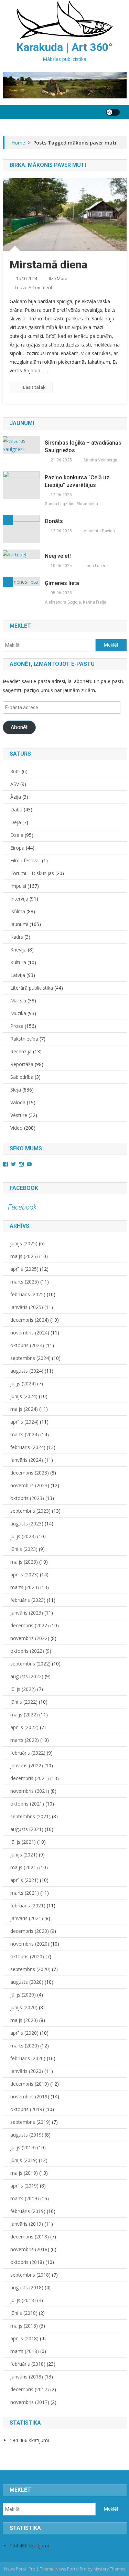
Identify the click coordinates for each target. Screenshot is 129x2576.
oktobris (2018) (27, 2262)
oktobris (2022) (27, 1651)
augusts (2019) (27, 2135)
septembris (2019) (30, 2122)
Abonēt (19, 727)
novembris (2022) (30, 1638)
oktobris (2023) (27, 1498)
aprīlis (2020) (24, 2033)
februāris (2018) (28, 2364)
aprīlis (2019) (24, 2186)
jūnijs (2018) (24, 2313)
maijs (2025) (24, 1256)
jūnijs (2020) (24, 2007)
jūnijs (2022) (24, 1702)
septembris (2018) (30, 2275)
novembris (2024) (30, 1333)
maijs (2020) (24, 2020)
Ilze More (58, 279)
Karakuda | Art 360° (64, 47)
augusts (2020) (27, 1982)
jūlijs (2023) (23, 1536)
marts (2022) (25, 1740)
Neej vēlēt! (58, 556)
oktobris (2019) (27, 2109)
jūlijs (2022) (23, 1689)
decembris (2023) (30, 1473)
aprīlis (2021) (24, 1880)
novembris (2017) (30, 2402)
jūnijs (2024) (24, 1396)
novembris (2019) (30, 2096)
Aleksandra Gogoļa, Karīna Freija (76, 602)
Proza (17, 1026)
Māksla (18, 1000)
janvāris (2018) (27, 2377)
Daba (16, 810)
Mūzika (18, 1013)
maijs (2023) (24, 1562)
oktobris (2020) (27, 1956)
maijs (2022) (24, 1715)
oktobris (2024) (27, 1345)
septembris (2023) (30, 1511)
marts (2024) (25, 1434)
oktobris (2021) (27, 1804)
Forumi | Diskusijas (32, 873)
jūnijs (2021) (24, 1855)
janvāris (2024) (27, 1460)
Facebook (24, 1188)
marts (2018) (25, 2351)
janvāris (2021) (27, 1918)
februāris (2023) (28, 1600)
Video (17, 1128)
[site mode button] (113, 112)
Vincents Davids (99, 531)
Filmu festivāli (25, 860)
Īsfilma (18, 911)
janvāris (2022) (27, 1765)
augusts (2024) (27, 1371)
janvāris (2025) (27, 1307)
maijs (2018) (24, 2326)
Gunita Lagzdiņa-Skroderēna (71, 504)
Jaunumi (19, 924)
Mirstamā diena (49, 265)
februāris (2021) (28, 1906)
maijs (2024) (24, 1409)
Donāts (54, 521)
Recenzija (21, 1051)
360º (15, 771)
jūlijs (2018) (23, 2300)
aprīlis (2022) (24, 1727)
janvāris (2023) (27, 1613)
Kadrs (17, 937)
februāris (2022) (28, 1753)
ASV (15, 784)
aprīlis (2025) (24, 1269)
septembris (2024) (30, 1358)
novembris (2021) (30, 1791)
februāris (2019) (28, 2211)
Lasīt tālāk (34, 387)
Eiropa (17, 848)
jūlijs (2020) (23, 1995)
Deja (16, 822)
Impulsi (18, 886)
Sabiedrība (22, 1077)
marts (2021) (25, 1893)
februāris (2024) (28, 1447)
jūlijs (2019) (23, 2147)
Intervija (19, 899)
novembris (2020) (30, 1944)
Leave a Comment (34, 287)
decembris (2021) (30, 1778)
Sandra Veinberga (100, 460)
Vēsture (19, 1115)
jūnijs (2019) (24, 2160)
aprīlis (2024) (24, 1422)
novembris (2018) (30, 2249)
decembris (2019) (30, 2084)
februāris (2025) (28, 1294)
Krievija (18, 950)
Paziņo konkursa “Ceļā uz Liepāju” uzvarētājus (77, 481)
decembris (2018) (30, 2237)
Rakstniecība (24, 1039)
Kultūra (18, 962)
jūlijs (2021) (23, 1842)
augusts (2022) (27, 1676)
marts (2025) (25, 1282)
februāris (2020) (28, 2058)
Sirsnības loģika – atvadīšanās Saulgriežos (83, 446)
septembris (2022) (30, 1664)
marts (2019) (25, 2198)
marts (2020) (25, 2046)
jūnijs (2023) (24, 1549)
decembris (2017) (30, 2389)
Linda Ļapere (96, 566)
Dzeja (17, 835)
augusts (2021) (27, 1829)
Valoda (18, 1102)
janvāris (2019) (27, 2224)
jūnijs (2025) (24, 1243)
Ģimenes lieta (62, 583)
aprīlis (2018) (24, 2338)
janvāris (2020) (27, 2071)
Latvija (18, 975)
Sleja (16, 1090)
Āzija (16, 797)
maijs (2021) (24, 1867)
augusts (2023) (27, 1524)
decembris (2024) (30, 1320)
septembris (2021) (30, 1816)
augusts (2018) (27, 2287)
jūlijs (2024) (23, 1383)
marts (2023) (25, 1587)
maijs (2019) (24, 2173)
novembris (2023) (30, 1485)
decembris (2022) (30, 1625)
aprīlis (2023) (24, 1574)
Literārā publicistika (32, 988)
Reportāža (22, 1064)
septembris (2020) (30, 1969)
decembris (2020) (30, 1931)
